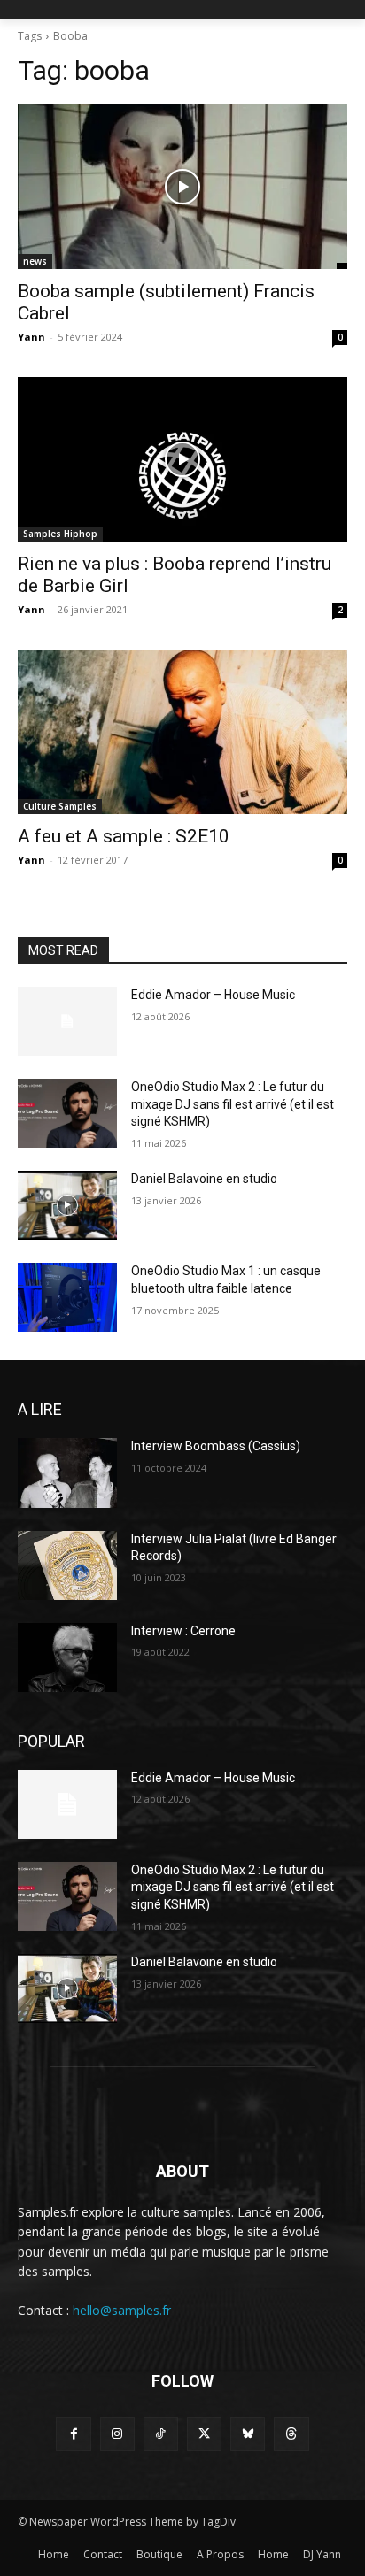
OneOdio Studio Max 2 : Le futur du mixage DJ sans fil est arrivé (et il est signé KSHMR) (233, 1104)
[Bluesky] (248, 2434)
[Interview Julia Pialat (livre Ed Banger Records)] (67, 1565)
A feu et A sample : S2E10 (124, 836)
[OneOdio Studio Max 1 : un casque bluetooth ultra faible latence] (67, 1297)
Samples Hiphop (60, 534)
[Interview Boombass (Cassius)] (67, 1473)
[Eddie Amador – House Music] (67, 1021)
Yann (31, 337)
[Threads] (291, 2434)
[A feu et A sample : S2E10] (182, 732)
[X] (204, 2434)
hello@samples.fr (122, 2310)
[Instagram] (117, 2434)
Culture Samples (60, 806)
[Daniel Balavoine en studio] (67, 1205)
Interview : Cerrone (183, 1631)
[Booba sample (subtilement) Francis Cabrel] (182, 187)
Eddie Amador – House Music (213, 995)
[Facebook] (73, 2434)
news (35, 261)
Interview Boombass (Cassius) (216, 1446)
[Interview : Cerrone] (67, 1657)
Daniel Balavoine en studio (204, 1179)
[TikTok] (161, 2434)
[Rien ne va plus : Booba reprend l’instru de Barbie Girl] (182, 459)
